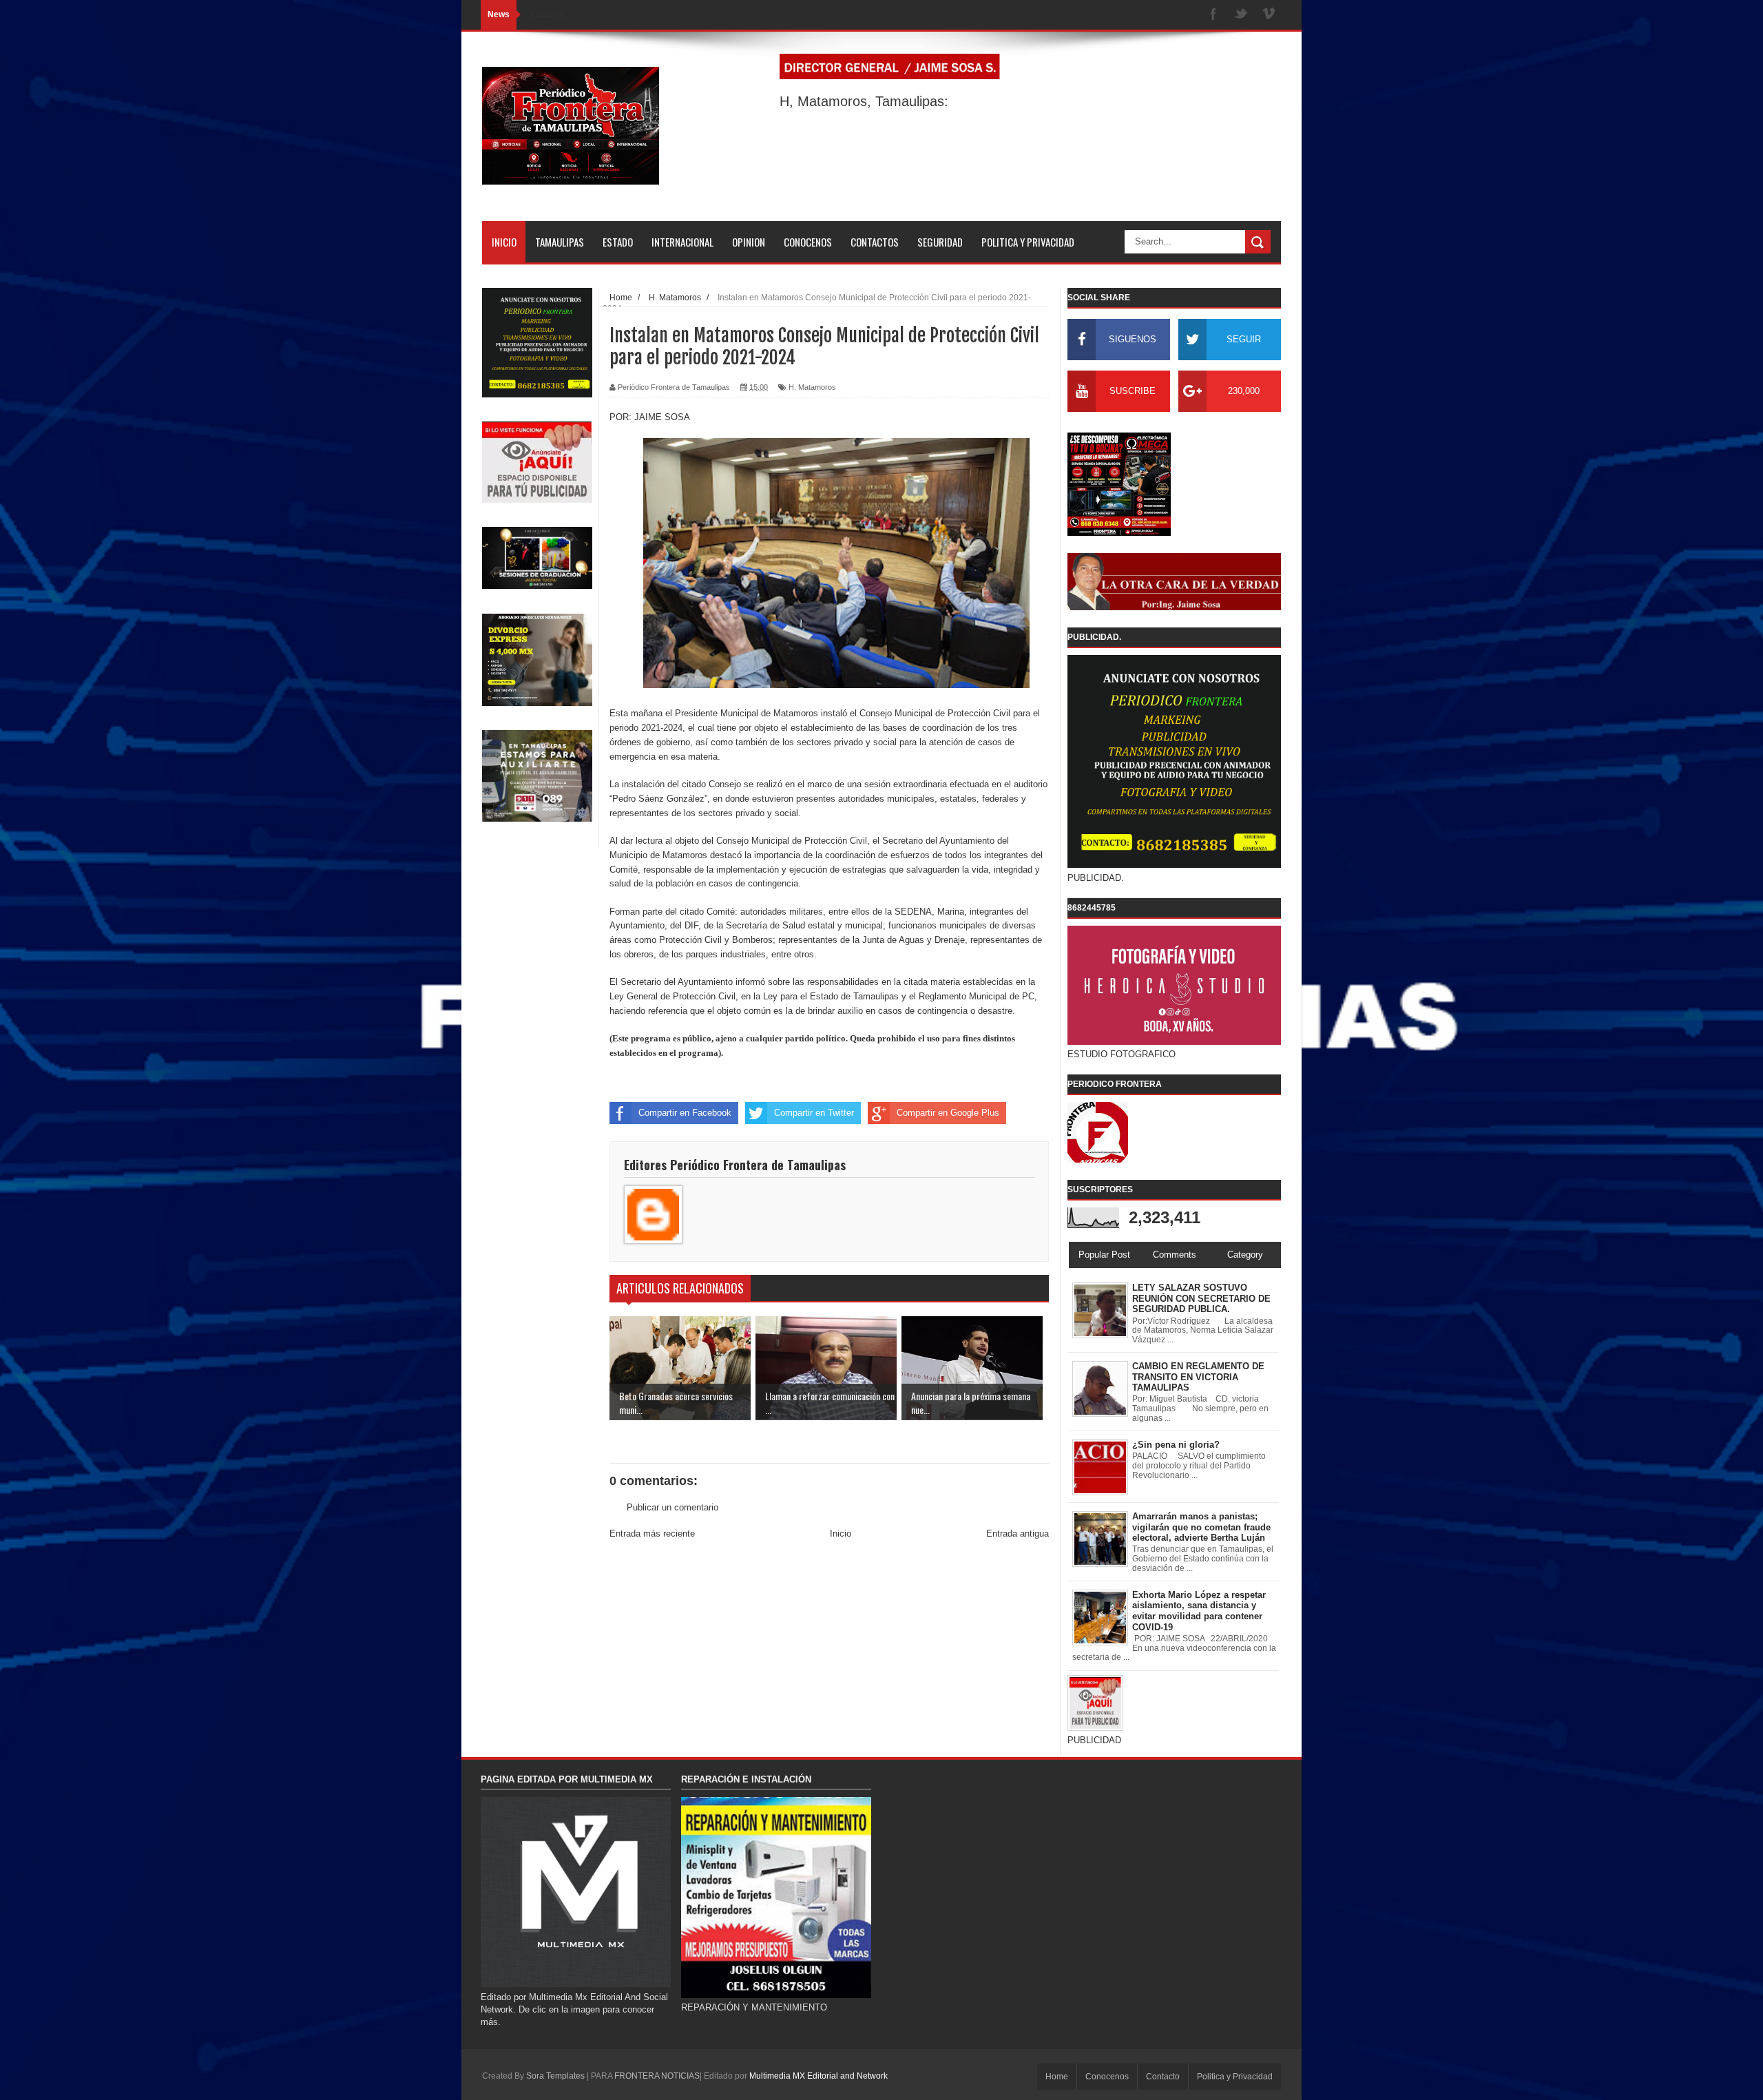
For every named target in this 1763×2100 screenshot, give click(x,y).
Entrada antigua (1018, 1534)
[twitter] (1241, 15)
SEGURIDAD (940, 242)
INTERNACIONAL (682, 242)
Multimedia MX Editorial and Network (818, 2076)
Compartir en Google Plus (948, 1113)
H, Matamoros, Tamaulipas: (864, 101)
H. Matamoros (812, 387)
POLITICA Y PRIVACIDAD (1028, 242)
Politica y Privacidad (1235, 2077)
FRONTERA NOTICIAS (657, 2076)
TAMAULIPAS (560, 242)
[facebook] (1213, 15)
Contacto (1163, 2077)
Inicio (841, 1534)
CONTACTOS (875, 242)
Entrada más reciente (652, 1534)
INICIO (504, 242)
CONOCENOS (808, 242)
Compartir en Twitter (814, 1113)
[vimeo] (1269, 15)
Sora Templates (555, 2076)
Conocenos (1107, 2077)
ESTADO (618, 242)
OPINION (749, 242)
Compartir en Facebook (685, 1113)
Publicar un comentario (672, 1507)
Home (1057, 2077)
